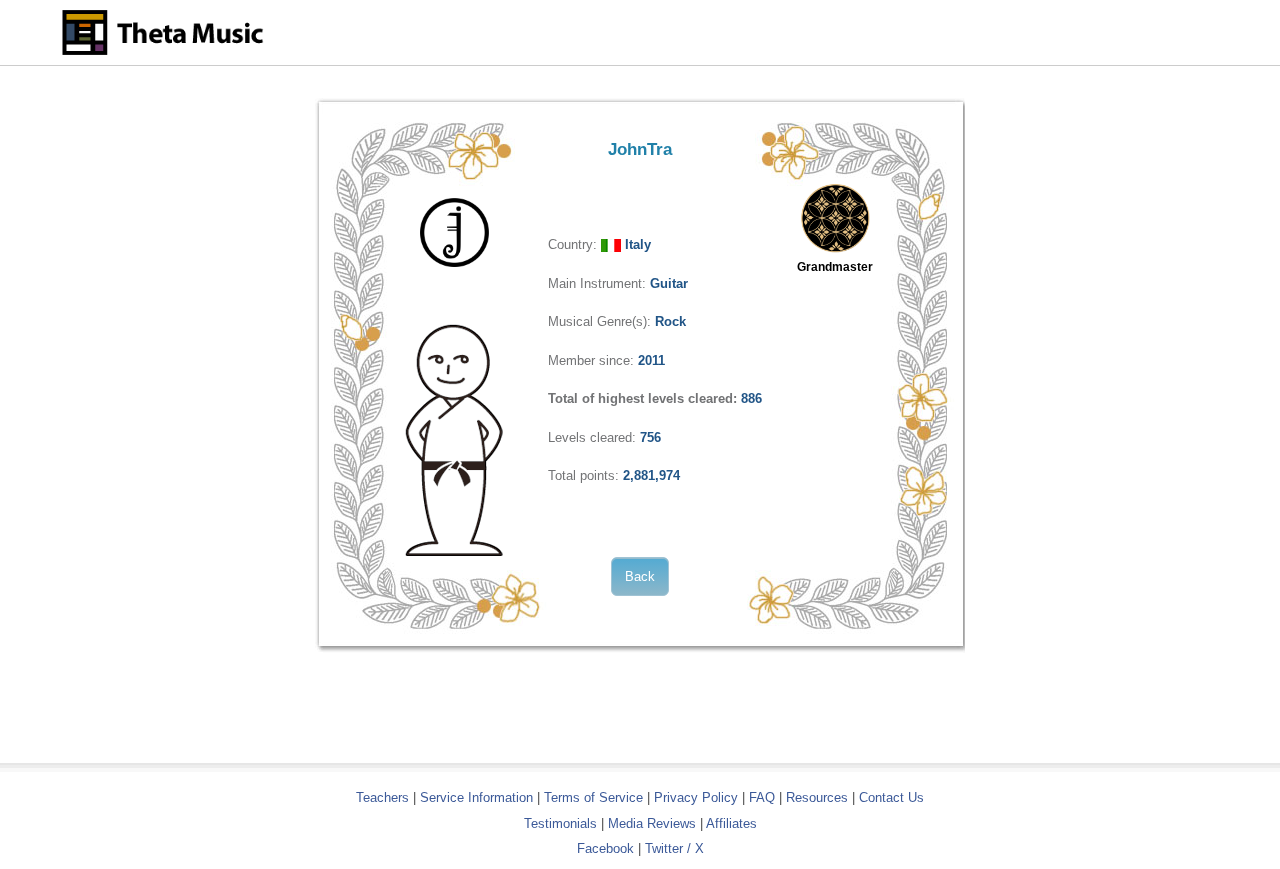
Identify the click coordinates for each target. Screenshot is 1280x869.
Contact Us (891, 797)
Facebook (605, 848)
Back (640, 576)
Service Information (476, 797)
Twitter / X (674, 848)
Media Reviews (652, 823)
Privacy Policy (696, 797)
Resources (817, 797)
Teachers (384, 797)
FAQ (762, 797)
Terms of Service (593, 797)
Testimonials (560, 823)
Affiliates (731, 823)
